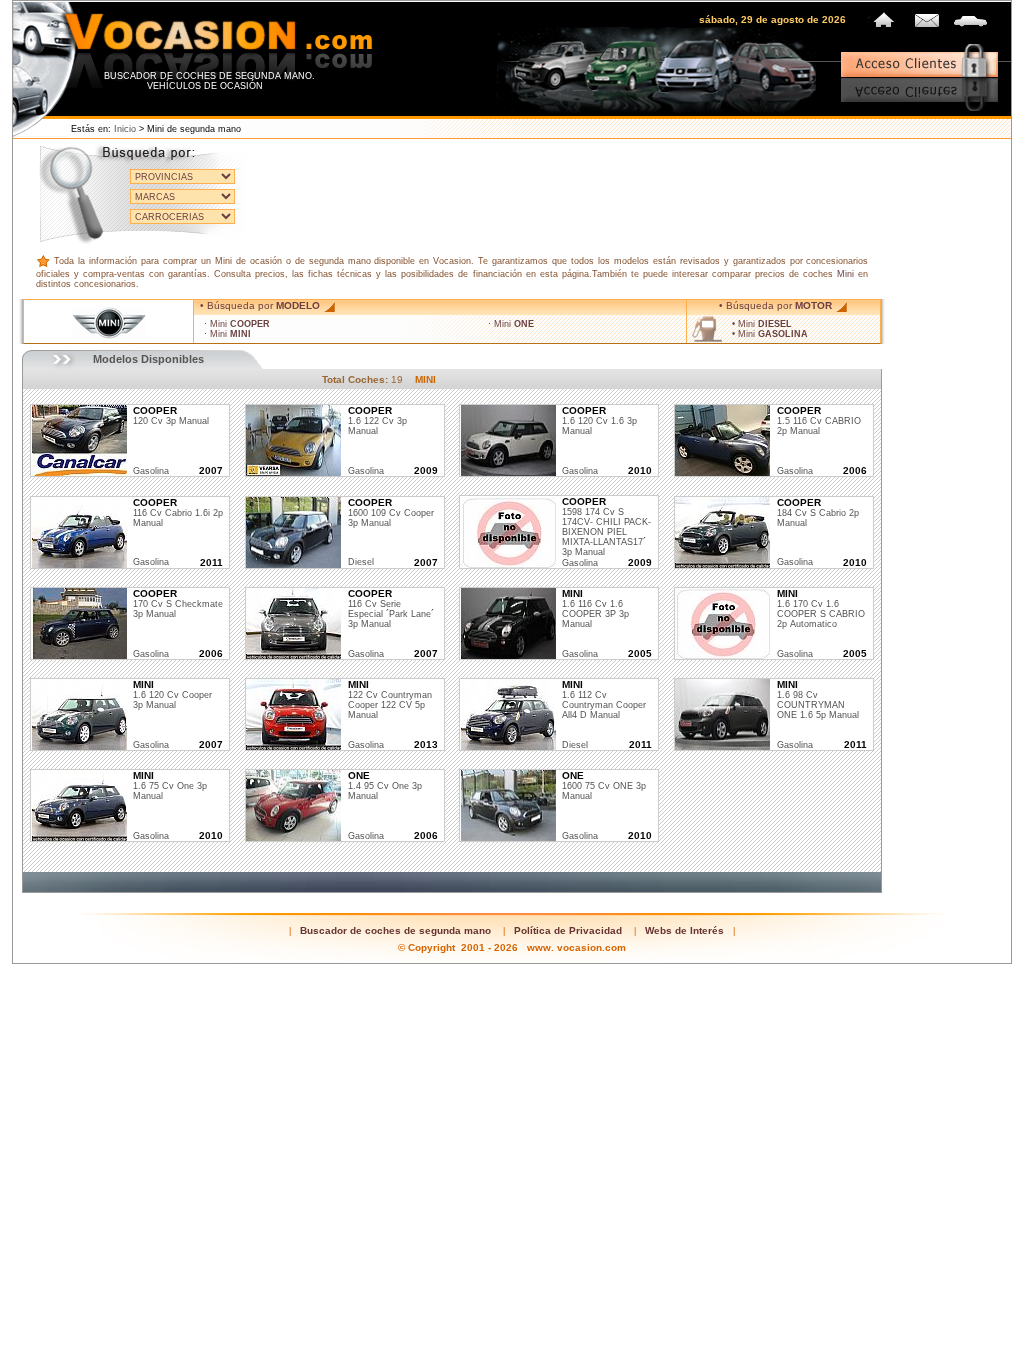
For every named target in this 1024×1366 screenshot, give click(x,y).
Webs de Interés (684, 930)
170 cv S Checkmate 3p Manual (178, 604)
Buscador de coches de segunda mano (395, 930)
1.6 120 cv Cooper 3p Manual (172, 695)
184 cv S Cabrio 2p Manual (818, 513)
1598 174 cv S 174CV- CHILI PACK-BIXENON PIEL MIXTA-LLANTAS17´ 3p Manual (606, 527)
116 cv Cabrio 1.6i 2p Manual (178, 513)
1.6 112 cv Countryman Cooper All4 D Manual (604, 700)
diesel (361, 562)
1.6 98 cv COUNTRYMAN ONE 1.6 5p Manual (818, 700)
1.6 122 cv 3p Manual (377, 421)
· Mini (237, 324)
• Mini (762, 324)
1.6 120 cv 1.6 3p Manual (599, 421)
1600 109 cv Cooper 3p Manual (391, 513)
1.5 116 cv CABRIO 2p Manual (819, 421)
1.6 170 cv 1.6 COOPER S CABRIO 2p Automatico (821, 609)
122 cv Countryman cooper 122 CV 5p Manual (390, 700)
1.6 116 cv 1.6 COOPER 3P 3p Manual (595, 609)
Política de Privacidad (568, 930)
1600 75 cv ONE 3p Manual (604, 786)
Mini (845, 274)
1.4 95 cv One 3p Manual (385, 786)
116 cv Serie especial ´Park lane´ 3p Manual (391, 609)
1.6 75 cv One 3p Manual (170, 786)
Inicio (125, 129)
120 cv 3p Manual (171, 416)
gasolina (151, 471)
